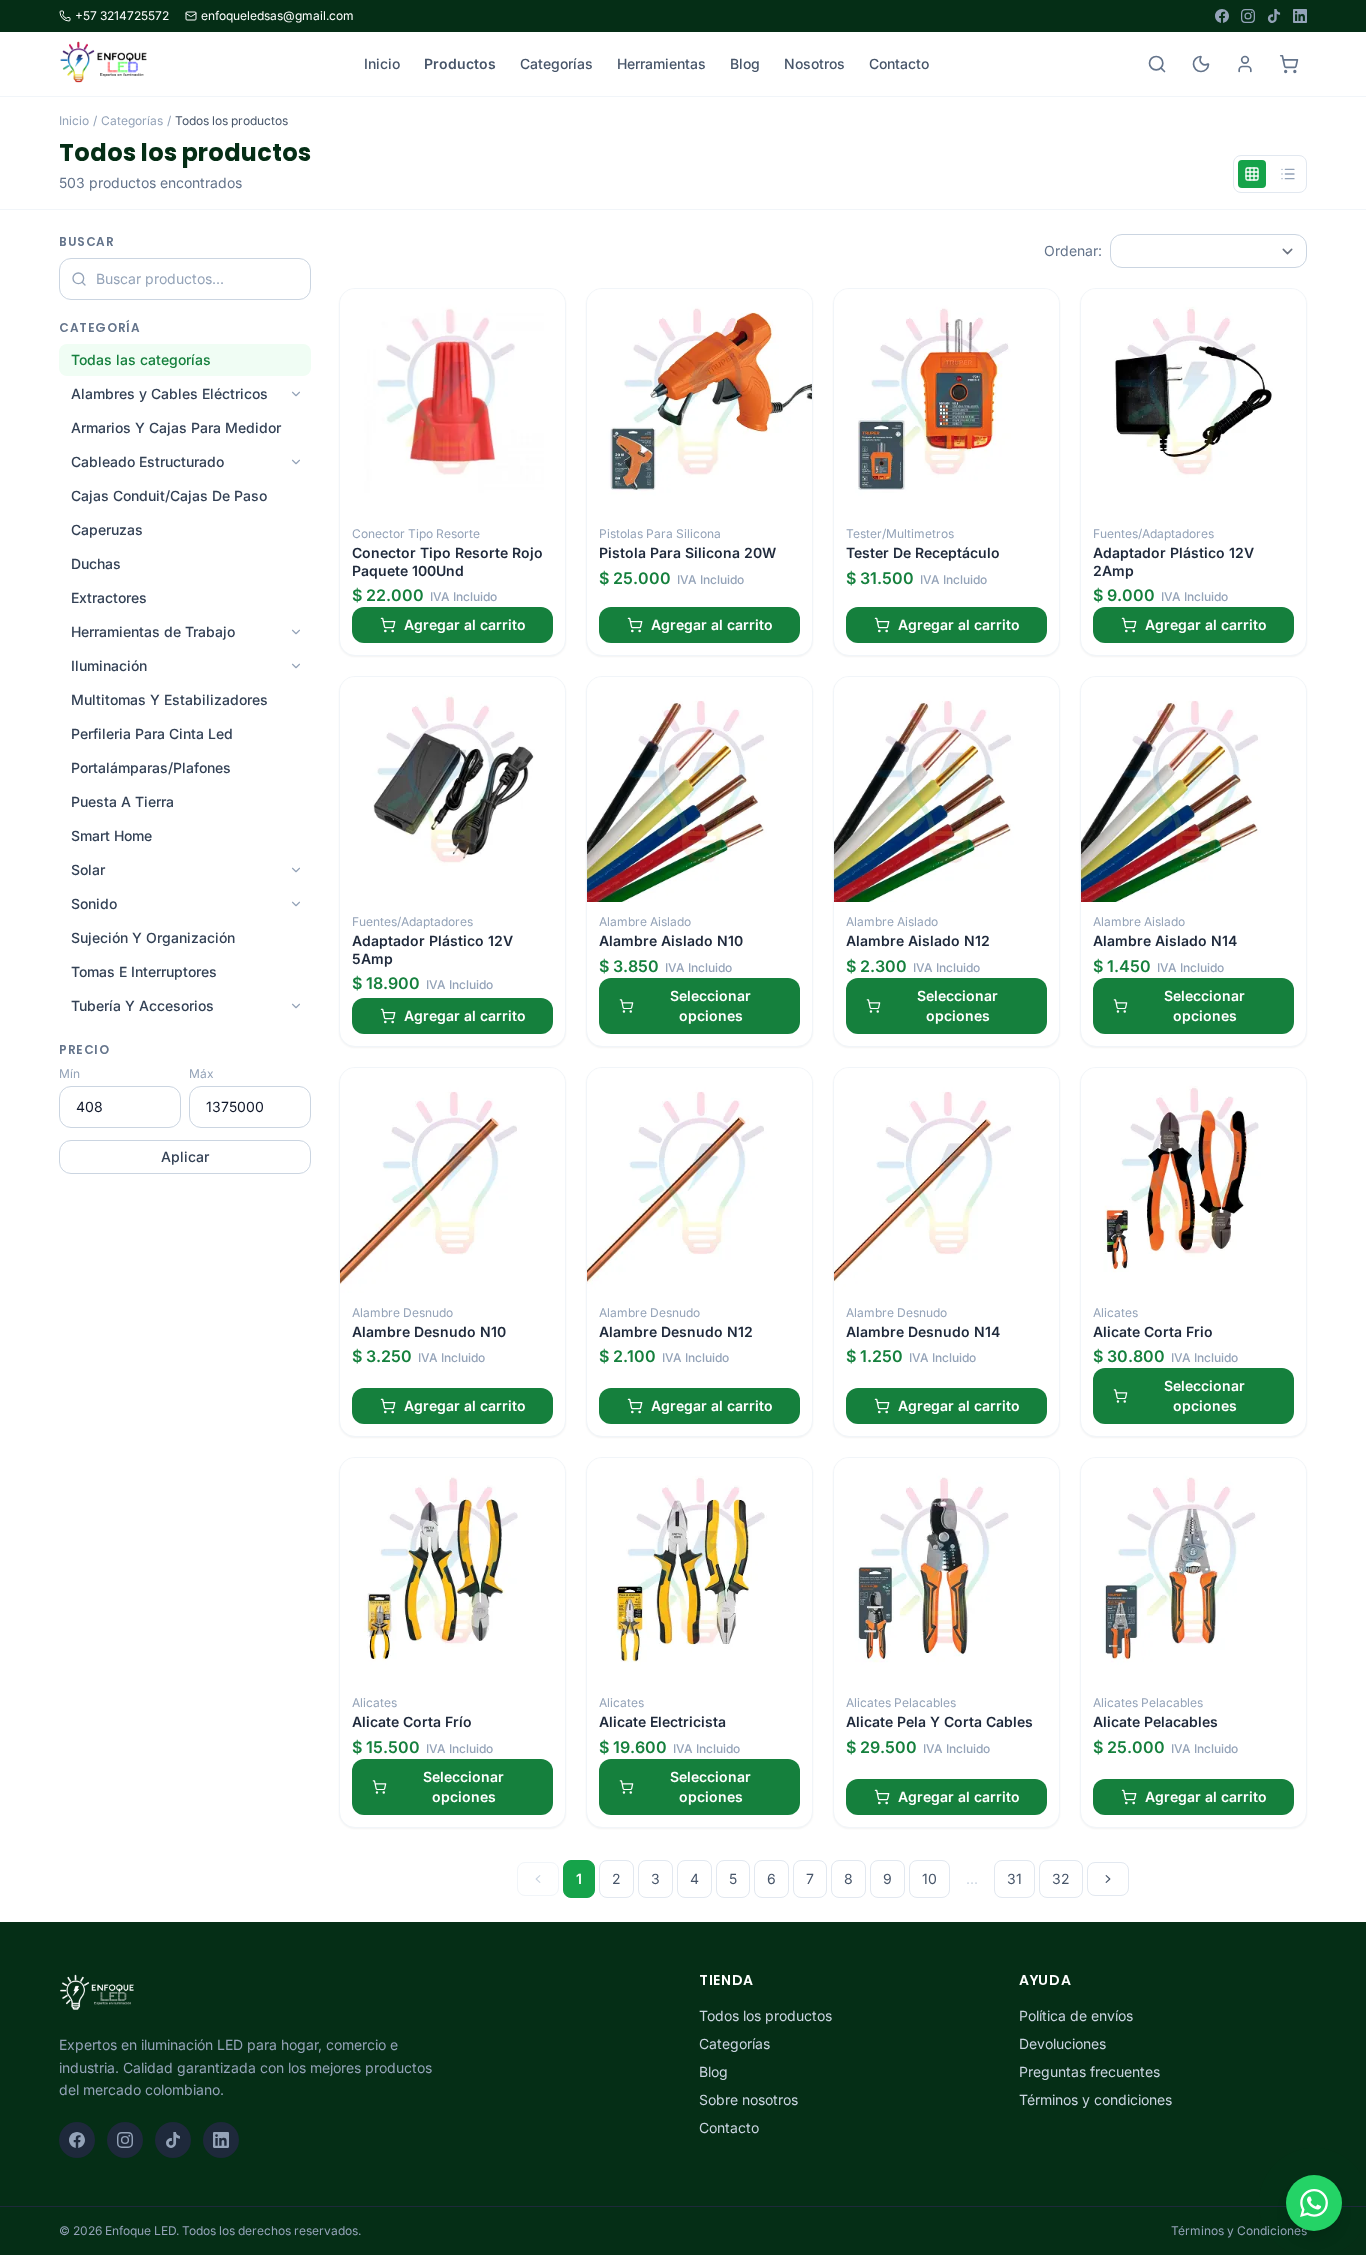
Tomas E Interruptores (144, 971)
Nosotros (814, 63)
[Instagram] (1248, 16)
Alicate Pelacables (1155, 1721)
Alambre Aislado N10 (671, 940)
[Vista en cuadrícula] (1252, 174)
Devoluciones (1062, 2043)
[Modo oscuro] (1201, 64)
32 (1061, 1878)
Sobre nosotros (748, 2099)
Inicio (382, 63)
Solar (88, 869)
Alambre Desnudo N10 (429, 1331)
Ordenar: (1073, 250)
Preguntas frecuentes (1089, 2071)
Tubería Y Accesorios (142, 1005)
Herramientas (661, 63)
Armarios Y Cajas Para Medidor (176, 427)
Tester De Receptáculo (923, 552)
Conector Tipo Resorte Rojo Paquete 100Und (447, 561)
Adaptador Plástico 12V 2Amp (1173, 561)
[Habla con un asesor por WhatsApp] (1314, 2203)
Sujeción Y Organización (153, 937)
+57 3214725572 (122, 15)
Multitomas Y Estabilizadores (169, 699)
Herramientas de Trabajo (153, 631)
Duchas (96, 563)
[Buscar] (1157, 64)
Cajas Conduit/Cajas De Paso (169, 495)
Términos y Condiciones (1239, 2230)
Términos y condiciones (1095, 2099)
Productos (460, 63)
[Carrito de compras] (1289, 64)
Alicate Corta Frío (412, 1721)
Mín (69, 1073)
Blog (745, 63)
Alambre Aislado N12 (918, 940)
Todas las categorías (141, 359)
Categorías (556, 63)
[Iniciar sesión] (1245, 64)
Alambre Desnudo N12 (676, 1331)
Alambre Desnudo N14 (923, 1331)
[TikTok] (1274, 16)
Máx (201, 1073)
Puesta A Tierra (122, 801)
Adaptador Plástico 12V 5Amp (432, 949)
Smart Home (111, 835)
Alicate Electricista (662, 1721)
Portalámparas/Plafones (151, 767)
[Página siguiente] (1108, 1879)
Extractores (109, 597)
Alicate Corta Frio (1153, 1331)
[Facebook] (1222, 16)
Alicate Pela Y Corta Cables (939, 1721)
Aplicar (185, 1156)
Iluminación (109, 665)
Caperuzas (107, 529)
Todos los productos (765, 2015)
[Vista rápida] (543, 311)
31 (1014, 1878)
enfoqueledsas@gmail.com (277, 15)
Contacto (899, 63)
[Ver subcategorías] (296, 394)
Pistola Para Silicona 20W (687, 552)
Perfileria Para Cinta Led (152, 733)
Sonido (94, 903)
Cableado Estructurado (147, 461)
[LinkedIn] (1300, 16)
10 (929, 1878)
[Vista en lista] (1288, 174)
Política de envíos (1076, 2015)
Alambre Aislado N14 (1165, 940)
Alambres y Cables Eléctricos (169, 393)
